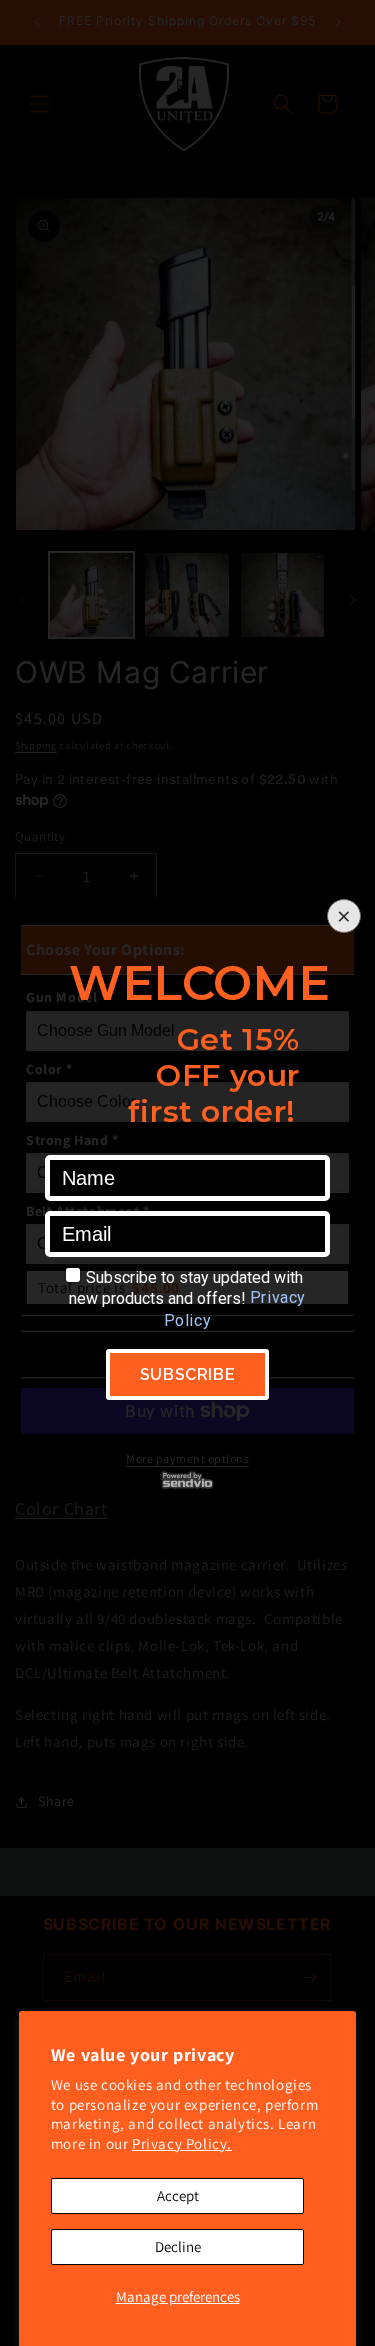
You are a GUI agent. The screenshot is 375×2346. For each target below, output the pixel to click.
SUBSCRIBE (187, 1374)
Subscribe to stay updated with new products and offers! (186, 1288)
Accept (178, 2195)
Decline (178, 2246)
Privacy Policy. (182, 2143)
